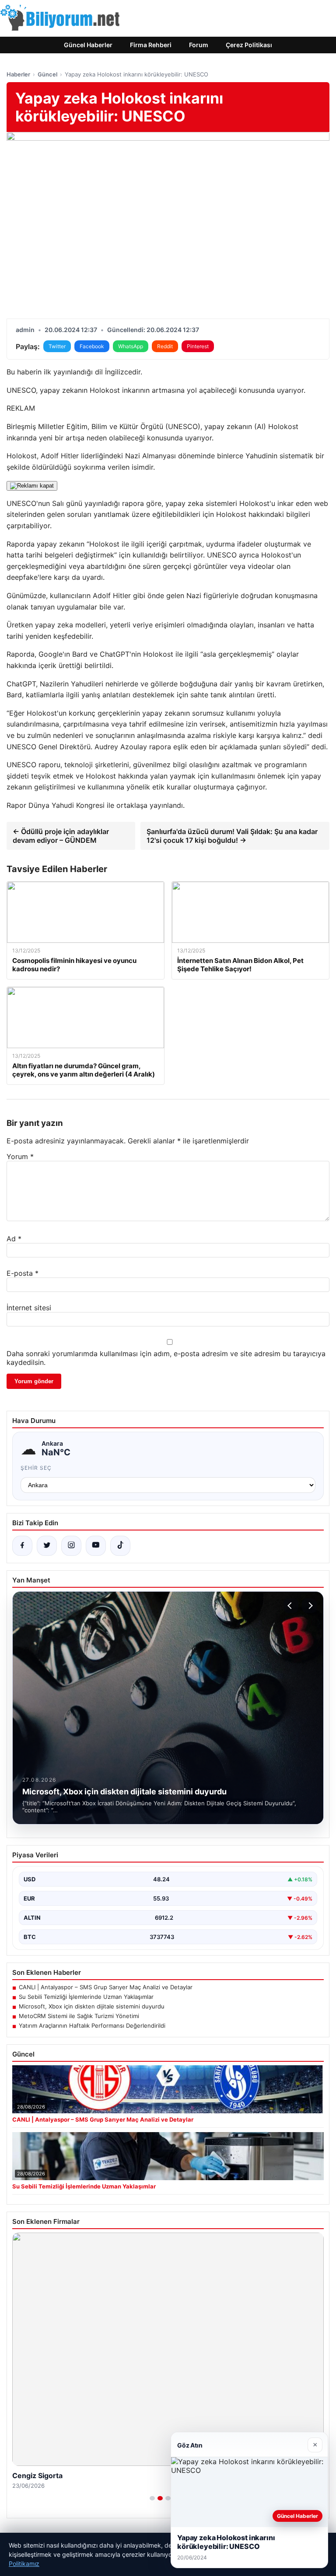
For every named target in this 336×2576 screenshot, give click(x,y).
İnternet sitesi (29, 1308)
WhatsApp (131, 346)
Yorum (20, 1156)
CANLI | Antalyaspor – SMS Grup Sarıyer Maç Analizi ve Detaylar (106, 1987)
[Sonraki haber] (309, 1606)
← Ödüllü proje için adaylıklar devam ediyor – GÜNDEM (61, 836)
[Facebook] (22, 1546)
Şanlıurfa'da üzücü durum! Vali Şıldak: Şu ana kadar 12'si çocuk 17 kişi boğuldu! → (232, 836)
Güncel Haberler (88, 45)
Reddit (165, 346)
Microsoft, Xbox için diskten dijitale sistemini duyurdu (92, 2006)
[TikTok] (120, 1546)
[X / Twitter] (47, 1546)
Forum (199, 45)
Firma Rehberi (151, 45)
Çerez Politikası (249, 45)
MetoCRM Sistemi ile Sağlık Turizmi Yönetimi (79, 2016)
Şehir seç (36, 1468)
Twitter (57, 346)
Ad (14, 1239)
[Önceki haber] (291, 1606)
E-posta (23, 1273)
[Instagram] (71, 1546)
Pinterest (198, 346)
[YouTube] (96, 1546)
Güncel (47, 74)
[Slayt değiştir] (152, 2498)
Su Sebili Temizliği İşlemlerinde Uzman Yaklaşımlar (86, 1997)
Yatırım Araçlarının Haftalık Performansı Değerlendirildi (92, 2025)
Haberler (18, 74)
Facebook (92, 346)
